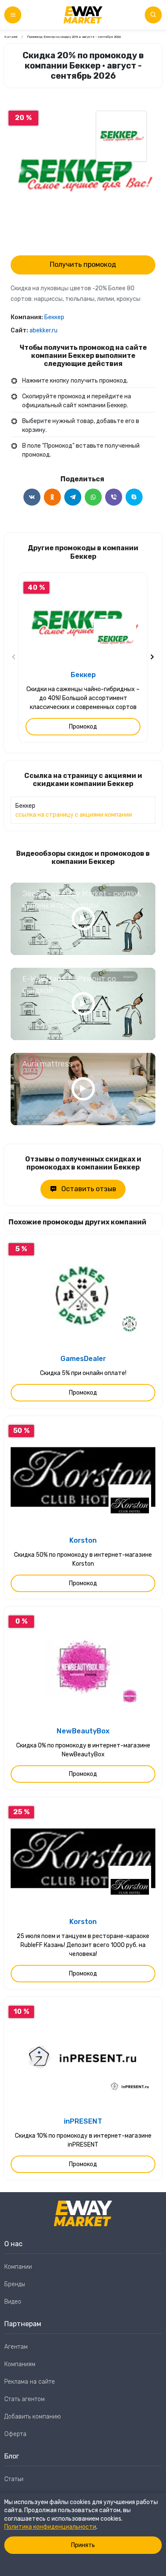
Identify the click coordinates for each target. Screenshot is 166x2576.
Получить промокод (83, 264)
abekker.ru (43, 330)
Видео (13, 2302)
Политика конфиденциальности (50, 2527)
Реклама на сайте (30, 2382)
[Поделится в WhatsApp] (93, 497)
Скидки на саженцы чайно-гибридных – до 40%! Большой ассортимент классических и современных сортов (83, 698)
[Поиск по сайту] (153, 15)
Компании (18, 2267)
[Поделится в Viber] (114, 497)
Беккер (54, 317)
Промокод (83, 727)
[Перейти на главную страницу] (83, 15)
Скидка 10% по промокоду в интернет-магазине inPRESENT (83, 2140)
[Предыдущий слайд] (14, 658)
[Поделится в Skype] (134, 497)
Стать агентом (24, 2399)
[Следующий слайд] (152, 658)
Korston (83, 1540)
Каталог (11, 37)
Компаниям (20, 2364)
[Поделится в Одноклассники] (52, 497)
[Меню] (13, 15)
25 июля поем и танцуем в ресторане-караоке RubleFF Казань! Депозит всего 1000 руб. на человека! (83, 1945)
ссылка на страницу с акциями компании (74, 815)
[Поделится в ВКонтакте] (32, 497)
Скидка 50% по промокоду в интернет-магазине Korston (83, 1559)
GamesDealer (83, 1359)
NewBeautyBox (83, 1731)
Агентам (16, 2347)
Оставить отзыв (89, 1189)
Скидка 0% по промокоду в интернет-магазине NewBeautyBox (83, 1750)
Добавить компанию (33, 2417)
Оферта (15, 2434)
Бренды (15, 2284)
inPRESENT (83, 2121)
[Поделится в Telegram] (73, 497)
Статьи (14, 2479)
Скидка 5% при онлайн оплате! (83, 1373)
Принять (83, 2545)
